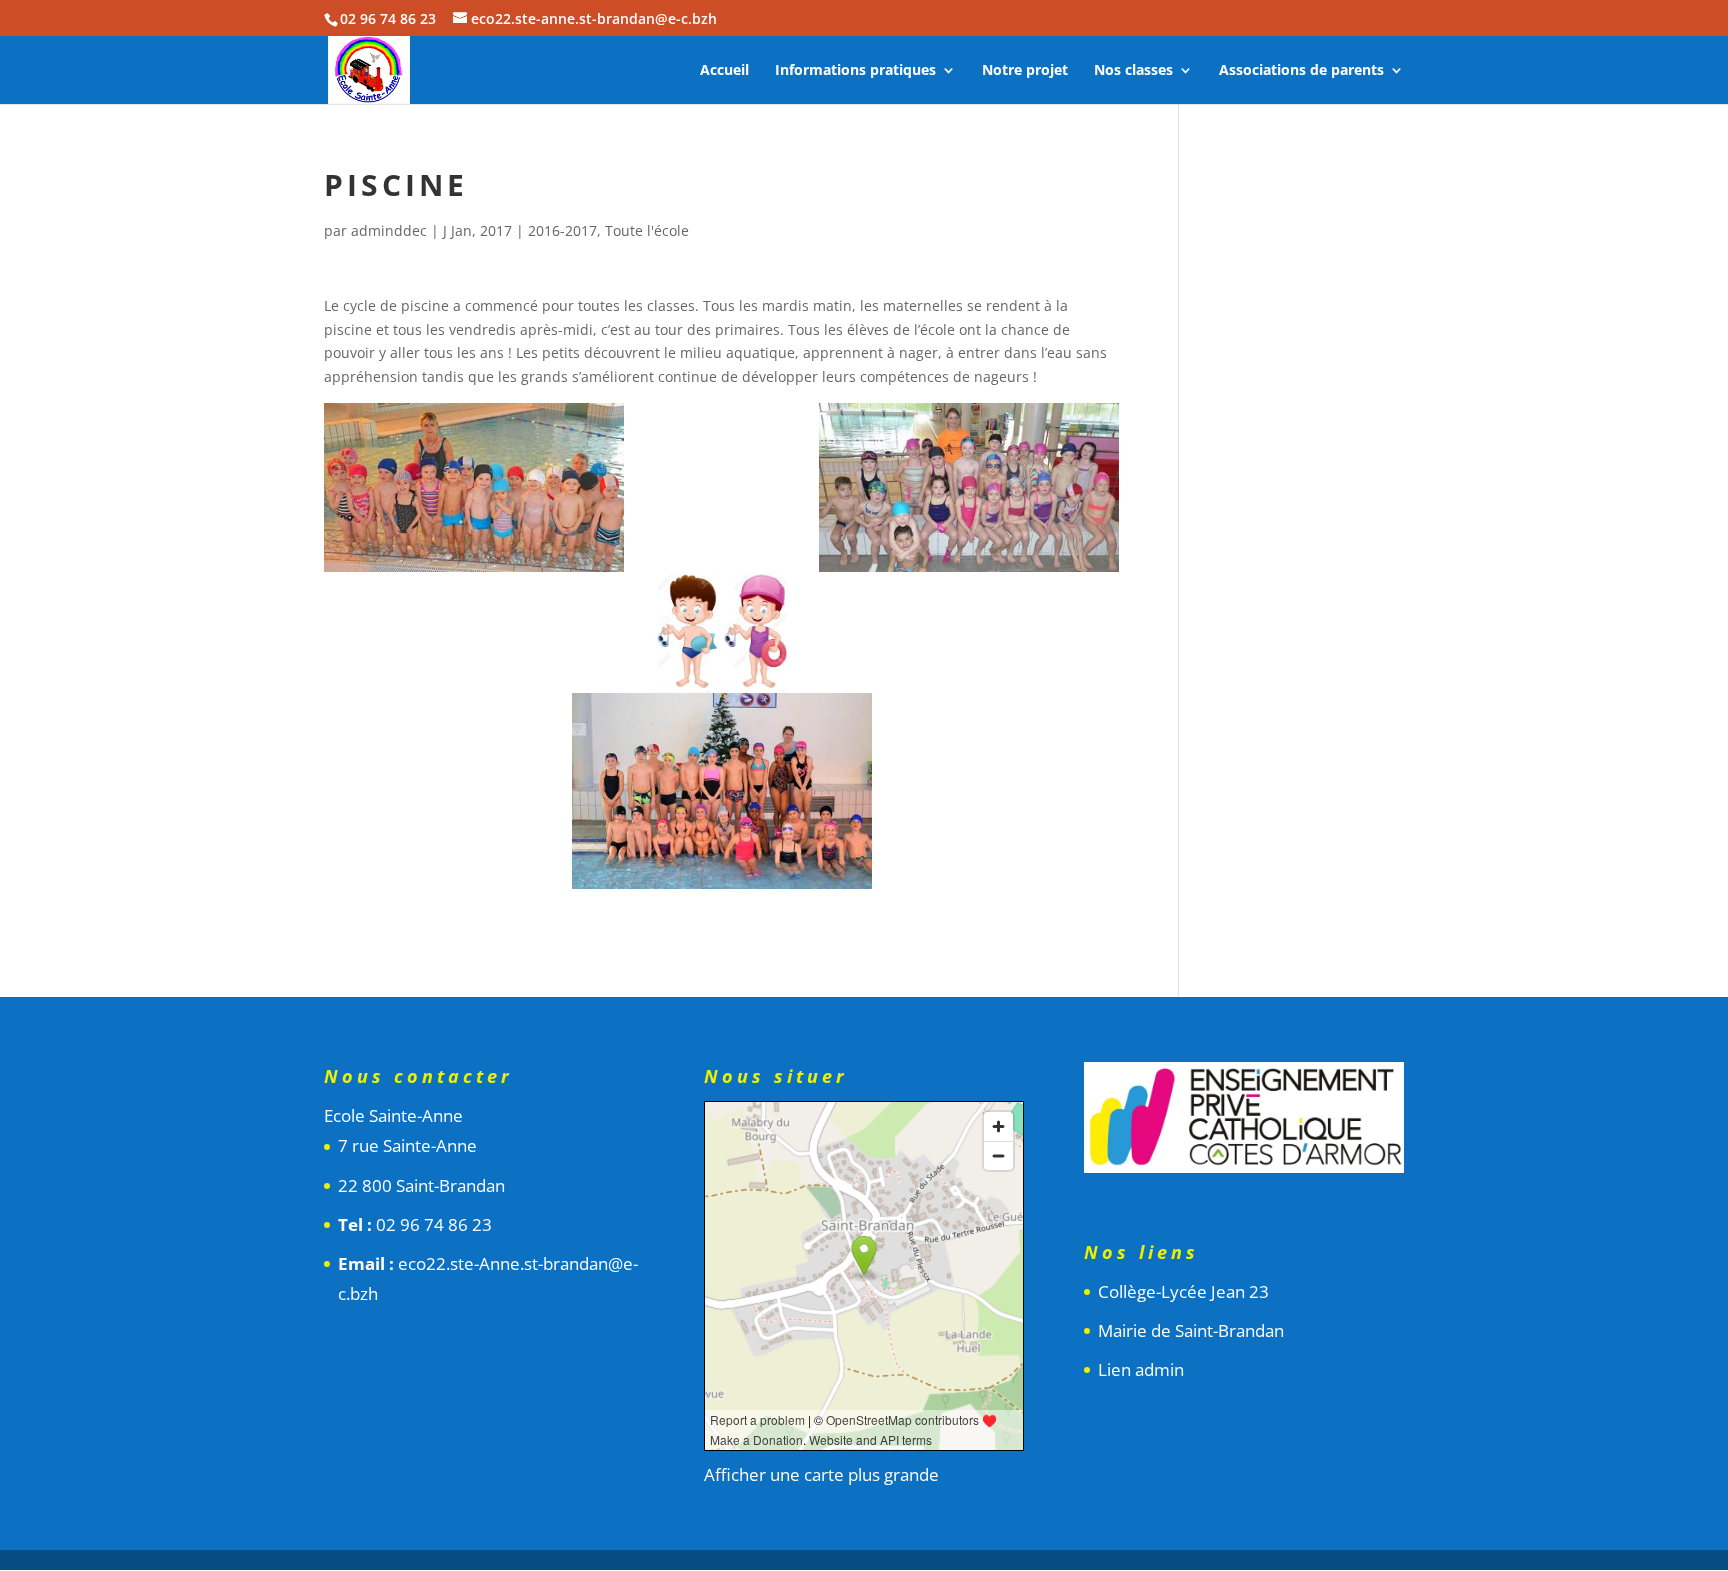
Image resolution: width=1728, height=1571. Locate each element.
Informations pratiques (855, 71)
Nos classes (1133, 71)
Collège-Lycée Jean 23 (1183, 1291)
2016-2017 (562, 230)
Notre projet (1025, 71)
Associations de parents (1301, 71)
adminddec (389, 230)
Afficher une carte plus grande (821, 1474)
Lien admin (1141, 1369)
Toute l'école (647, 230)
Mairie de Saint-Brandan (1191, 1330)
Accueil (724, 71)
